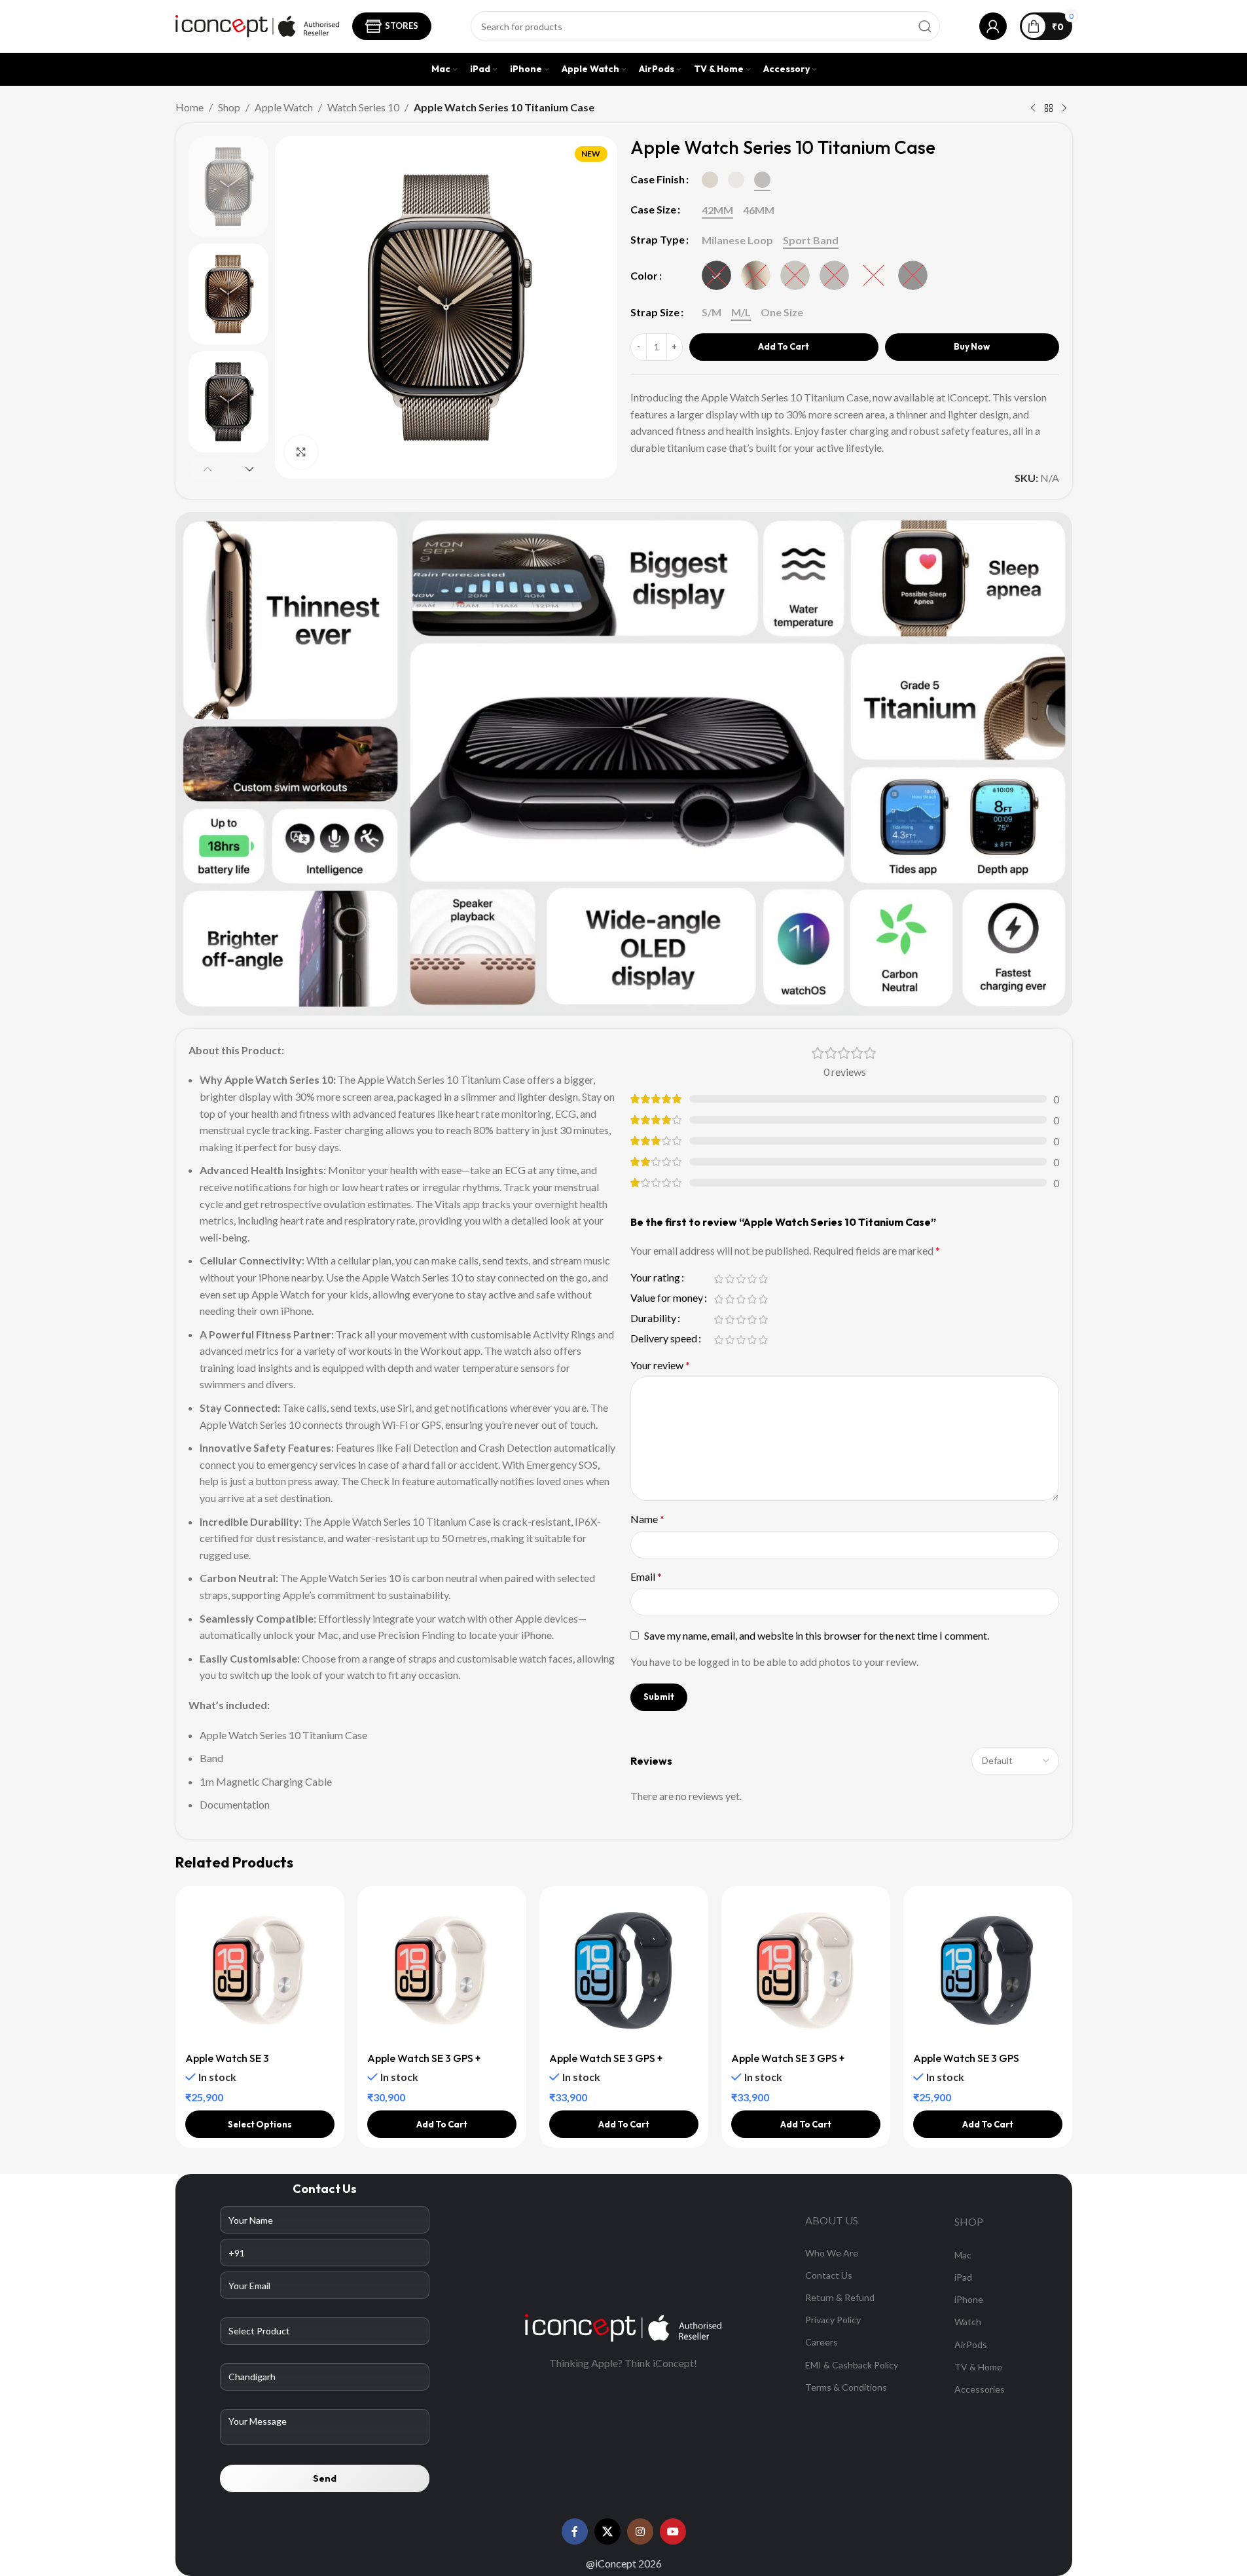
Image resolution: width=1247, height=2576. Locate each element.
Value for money (667, 1298)
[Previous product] (1033, 109)
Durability (653, 1318)
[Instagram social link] (640, 2531)
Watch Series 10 (363, 107)
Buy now (972, 346)
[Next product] (1064, 109)
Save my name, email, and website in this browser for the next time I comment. (817, 1635)
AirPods (971, 2345)
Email (646, 1576)
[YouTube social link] (673, 2531)
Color (644, 275)
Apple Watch (284, 107)
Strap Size (655, 312)
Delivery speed (664, 1339)
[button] (208, 469)
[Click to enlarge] (301, 452)
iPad (963, 2277)
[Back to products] (1049, 109)
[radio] (710, 180)
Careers (822, 2342)
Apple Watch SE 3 (227, 2058)
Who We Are (832, 2253)
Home (190, 107)
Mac (963, 2255)
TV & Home (978, 2367)
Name (647, 1519)
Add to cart (784, 346)
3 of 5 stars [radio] (741, 1279)
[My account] (993, 26)
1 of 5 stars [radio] (719, 1279)
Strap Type (658, 239)
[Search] (925, 26)
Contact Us (829, 2275)
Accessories (980, 2389)
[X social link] (607, 2531)
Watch (968, 2322)
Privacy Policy (833, 2320)
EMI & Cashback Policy (852, 2365)
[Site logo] (257, 25)
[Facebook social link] (575, 2531)
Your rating (655, 1278)
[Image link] (623, 2326)
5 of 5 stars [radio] (764, 1279)
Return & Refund (840, 2297)
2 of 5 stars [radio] (730, 1279)
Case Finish (658, 179)
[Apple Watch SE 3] (260, 1970)
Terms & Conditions (846, 2387)
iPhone (969, 2299)
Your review (660, 1365)
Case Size (653, 209)
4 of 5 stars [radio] (752, 1279)
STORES (402, 26)
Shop (229, 107)
